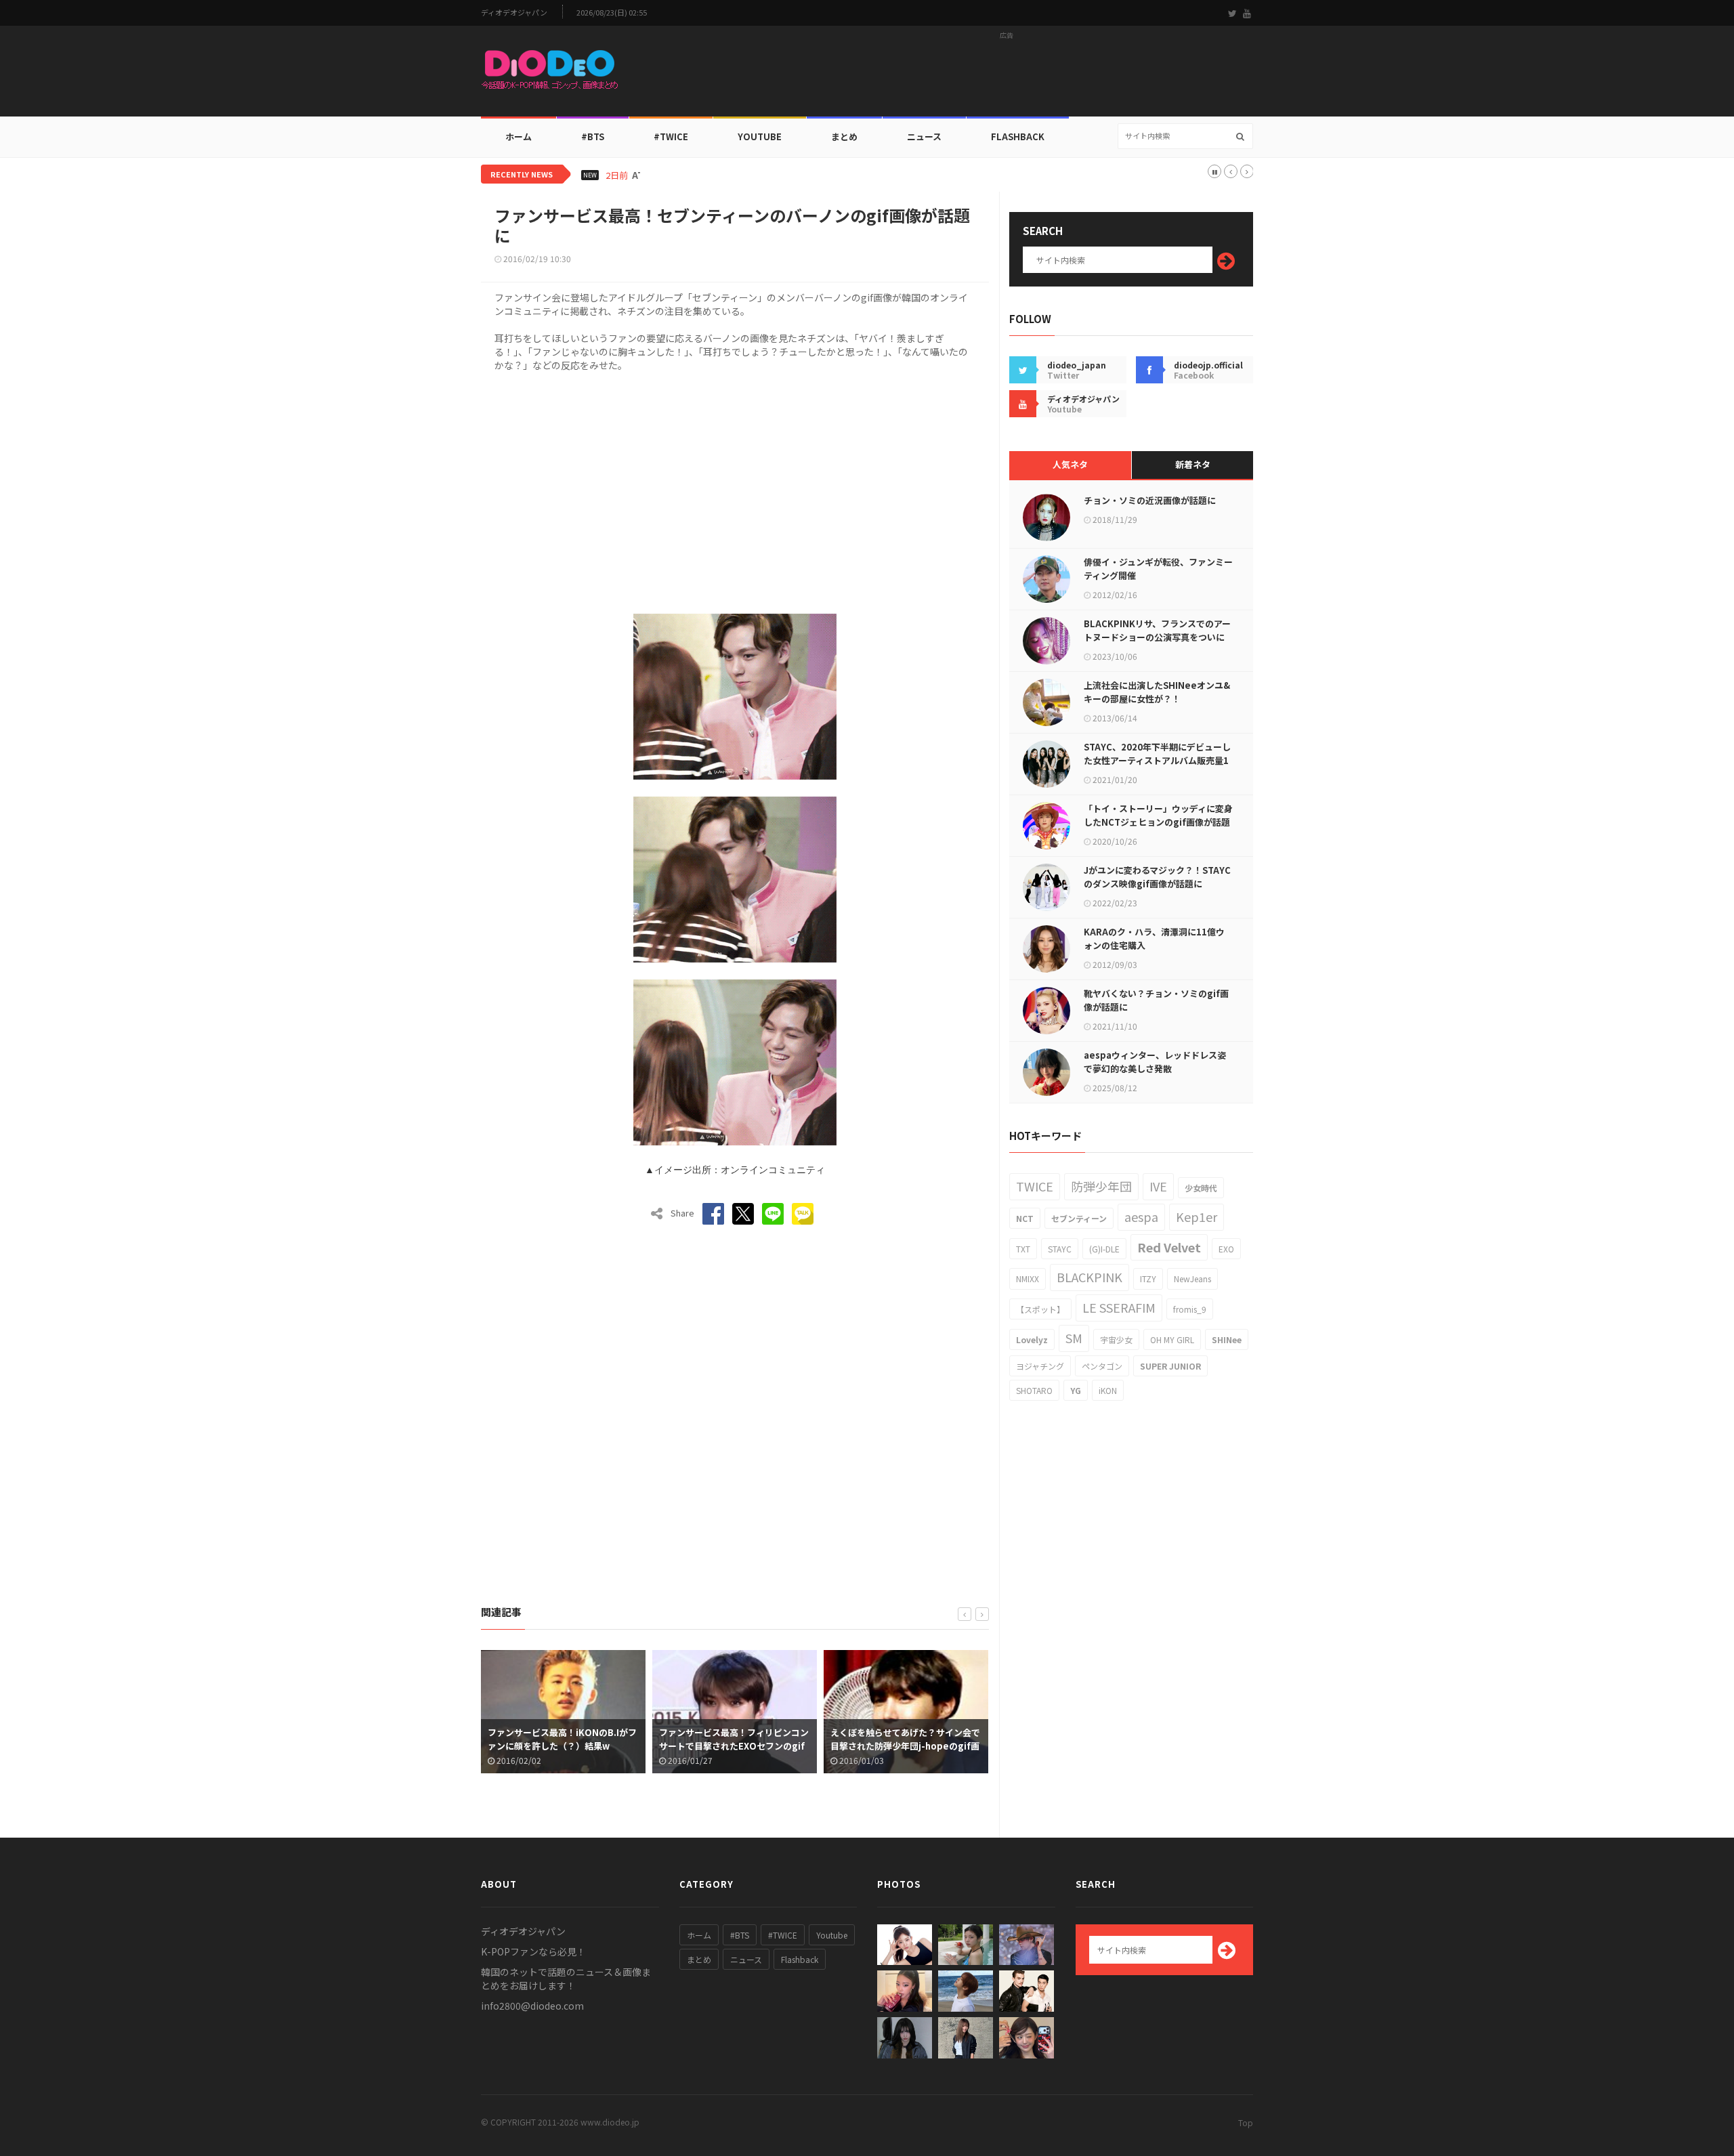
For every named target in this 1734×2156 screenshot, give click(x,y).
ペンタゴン (1102, 1366)
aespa (1141, 1217)
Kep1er (1197, 1217)
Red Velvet (1169, 1247)
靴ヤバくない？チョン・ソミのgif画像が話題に (1156, 1000)
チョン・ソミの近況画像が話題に (1150, 500)
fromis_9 (1190, 1309)
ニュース (924, 136)
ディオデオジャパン (514, 13)
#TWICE (783, 1935)
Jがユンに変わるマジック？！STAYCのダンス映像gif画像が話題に (1157, 877)
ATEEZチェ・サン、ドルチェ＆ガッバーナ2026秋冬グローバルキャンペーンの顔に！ (802, 175)
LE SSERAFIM (1119, 1307)
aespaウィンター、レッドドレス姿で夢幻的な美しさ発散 (1155, 1062)
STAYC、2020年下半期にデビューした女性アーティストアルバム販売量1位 (1157, 760)
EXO (1226, 1249)
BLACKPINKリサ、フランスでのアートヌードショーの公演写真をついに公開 (1157, 637)
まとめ (844, 136)
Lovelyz (1032, 1339)
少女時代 (1201, 1188)
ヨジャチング (1040, 1366)
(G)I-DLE (1104, 1249)
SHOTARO (1034, 1390)
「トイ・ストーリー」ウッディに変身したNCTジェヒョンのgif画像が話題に (1158, 822)
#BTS (593, 136)
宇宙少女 (1116, 1339)
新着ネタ (1193, 464)
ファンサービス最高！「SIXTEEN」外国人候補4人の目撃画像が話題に (903, 1739)
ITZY (1148, 1278)
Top (1246, 2122)
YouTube (760, 136)
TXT (1023, 1249)
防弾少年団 (1101, 1186)
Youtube (832, 1935)
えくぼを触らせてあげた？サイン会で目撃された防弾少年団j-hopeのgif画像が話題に (735, 1746)
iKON (1108, 1390)
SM (1074, 1338)
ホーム (519, 136)
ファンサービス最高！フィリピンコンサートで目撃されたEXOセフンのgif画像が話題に (564, 1746)
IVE (1158, 1186)
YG (1076, 1390)
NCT (1025, 1218)
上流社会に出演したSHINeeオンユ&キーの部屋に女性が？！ (1157, 692)
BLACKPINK (1090, 1277)
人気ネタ (1070, 464)
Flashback (1018, 136)
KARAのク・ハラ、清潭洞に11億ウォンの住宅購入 (1154, 938)
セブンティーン (1079, 1218)
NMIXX (1028, 1278)
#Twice (671, 136)
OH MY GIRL (1172, 1339)
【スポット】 (1040, 1309)
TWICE (1035, 1186)
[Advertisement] (1007, 75)
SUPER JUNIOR (1170, 1366)
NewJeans (1192, 1278)
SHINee (1227, 1339)
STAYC (1060, 1249)
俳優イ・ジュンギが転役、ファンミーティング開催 (1158, 569)
